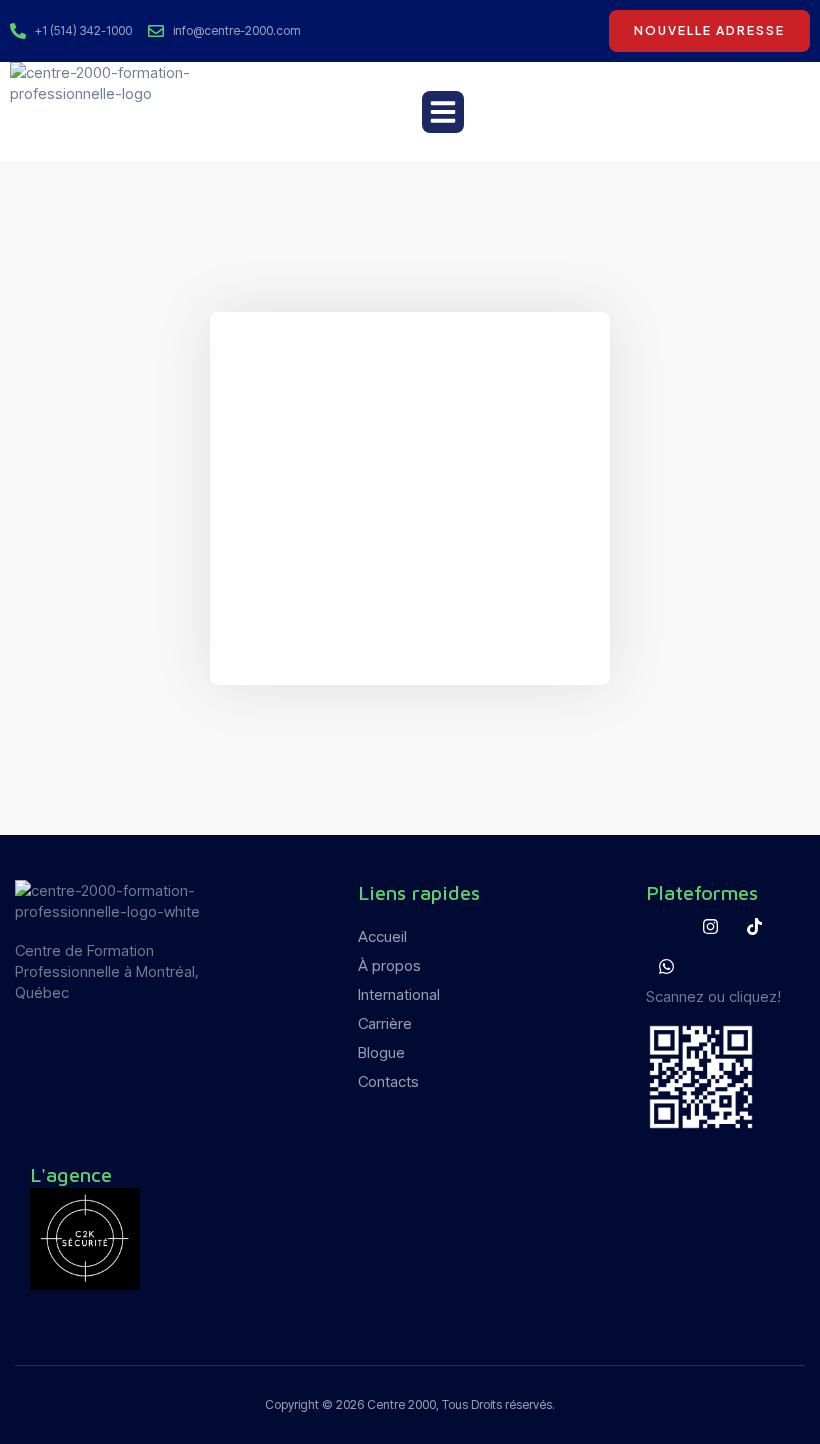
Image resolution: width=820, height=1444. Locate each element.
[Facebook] (666, 926)
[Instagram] (710, 926)
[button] (443, 112)
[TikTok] (754, 926)
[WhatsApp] (666, 966)
